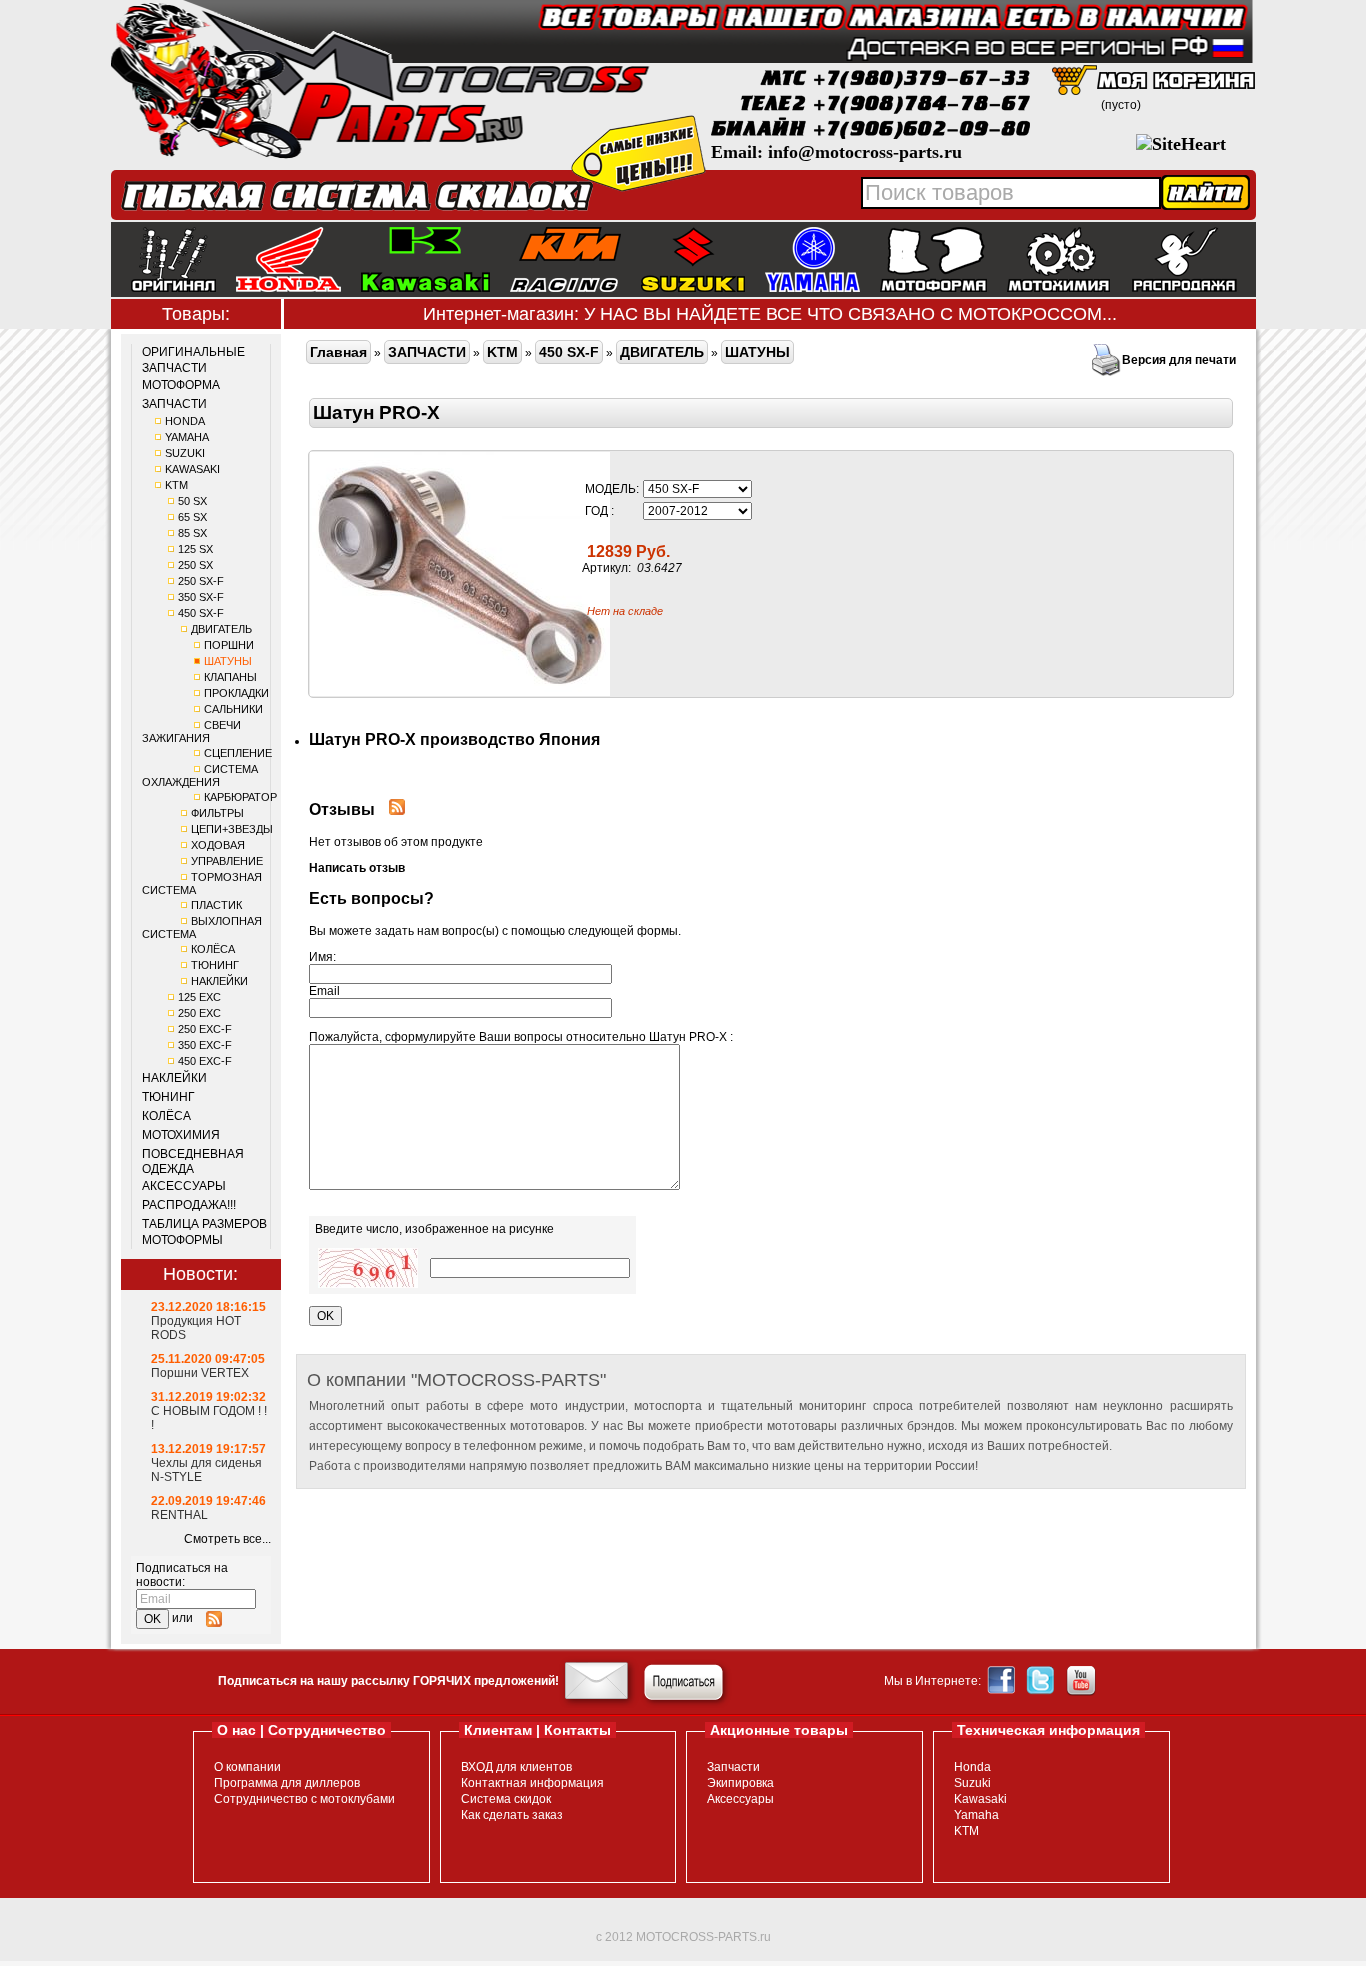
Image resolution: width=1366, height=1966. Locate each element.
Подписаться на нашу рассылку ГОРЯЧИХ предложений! (388, 1681)
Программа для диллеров (287, 1783)
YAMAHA (187, 437)
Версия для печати (1179, 360)
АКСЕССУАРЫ (184, 1186)
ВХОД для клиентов (516, 1767)
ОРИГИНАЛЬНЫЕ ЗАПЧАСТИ (193, 360)
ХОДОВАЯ (218, 845)
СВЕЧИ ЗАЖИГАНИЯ (191, 731)
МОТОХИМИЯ (181, 1135)
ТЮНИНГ (215, 965)
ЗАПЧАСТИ (174, 404)
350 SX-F (201, 597)
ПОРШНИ (229, 645)
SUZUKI (185, 453)
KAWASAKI (192, 469)
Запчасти (733, 1767)
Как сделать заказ (512, 1815)
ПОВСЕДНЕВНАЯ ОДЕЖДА (193, 1162)
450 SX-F (201, 613)
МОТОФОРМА (181, 385)
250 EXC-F (205, 1029)
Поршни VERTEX (200, 1373)
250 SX (195, 565)
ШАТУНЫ (228, 661)
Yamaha (976, 1815)
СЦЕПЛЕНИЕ (238, 753)
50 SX (192, 501)
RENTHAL (179, 1515)
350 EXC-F (205, 1045)
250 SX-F (201, 581)
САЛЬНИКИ (233, 709)
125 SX (195, 549)
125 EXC (199, 997)
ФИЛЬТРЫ (217, 813)
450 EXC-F (205, 1061)
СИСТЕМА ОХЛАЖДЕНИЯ (200, 775)
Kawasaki (980, 1799)
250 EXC (199, 1013)
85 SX (192, 533)
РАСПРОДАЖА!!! (189, 1205)
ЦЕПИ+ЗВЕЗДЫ (232, 829)
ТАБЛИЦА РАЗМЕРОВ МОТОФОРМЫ (204, 1232)
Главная (338, 352)
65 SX (192, 517)
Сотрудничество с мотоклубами (304, 1799)
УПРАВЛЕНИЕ (227, 861)
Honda (972, 1767)
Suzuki (972, 1783)
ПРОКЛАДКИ (236, 693)
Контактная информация (532, 1783)
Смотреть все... (227, 1539)
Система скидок (506, 1799)
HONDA (185, 421)
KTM (176, 485)
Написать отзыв (357, 868)
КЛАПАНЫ (230, 677)
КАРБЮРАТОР (240, 797)
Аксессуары (740, 1799)
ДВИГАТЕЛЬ (221, 629)
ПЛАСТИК (216, 905)
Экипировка (740, 1783)
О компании (247, 1767)
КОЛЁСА (213, 949)
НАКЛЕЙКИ (219, 981)
